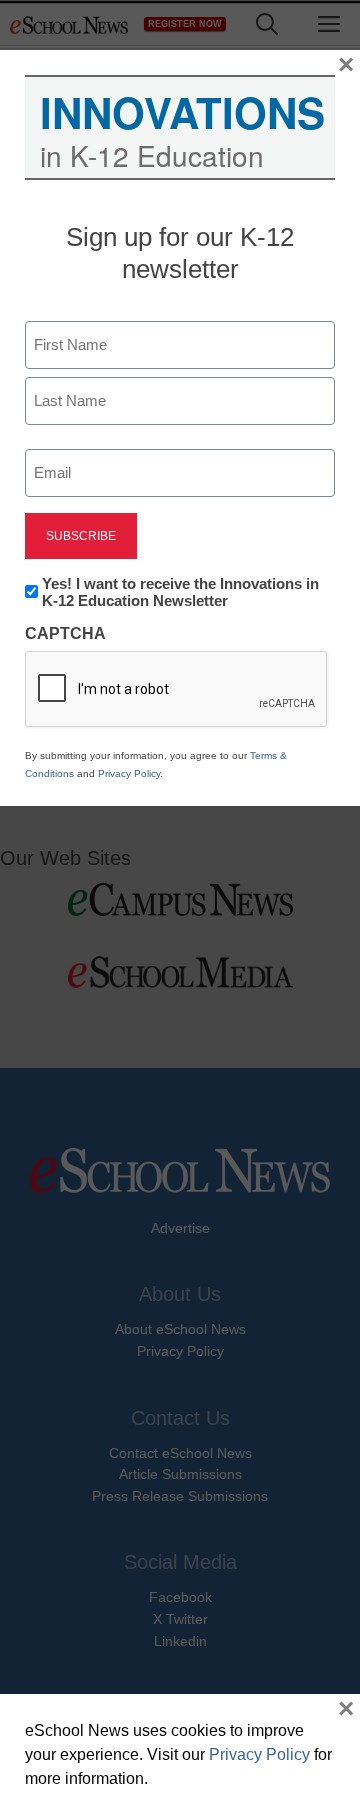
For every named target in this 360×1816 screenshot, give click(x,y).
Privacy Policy (129, 773)
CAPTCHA (65, 633)
